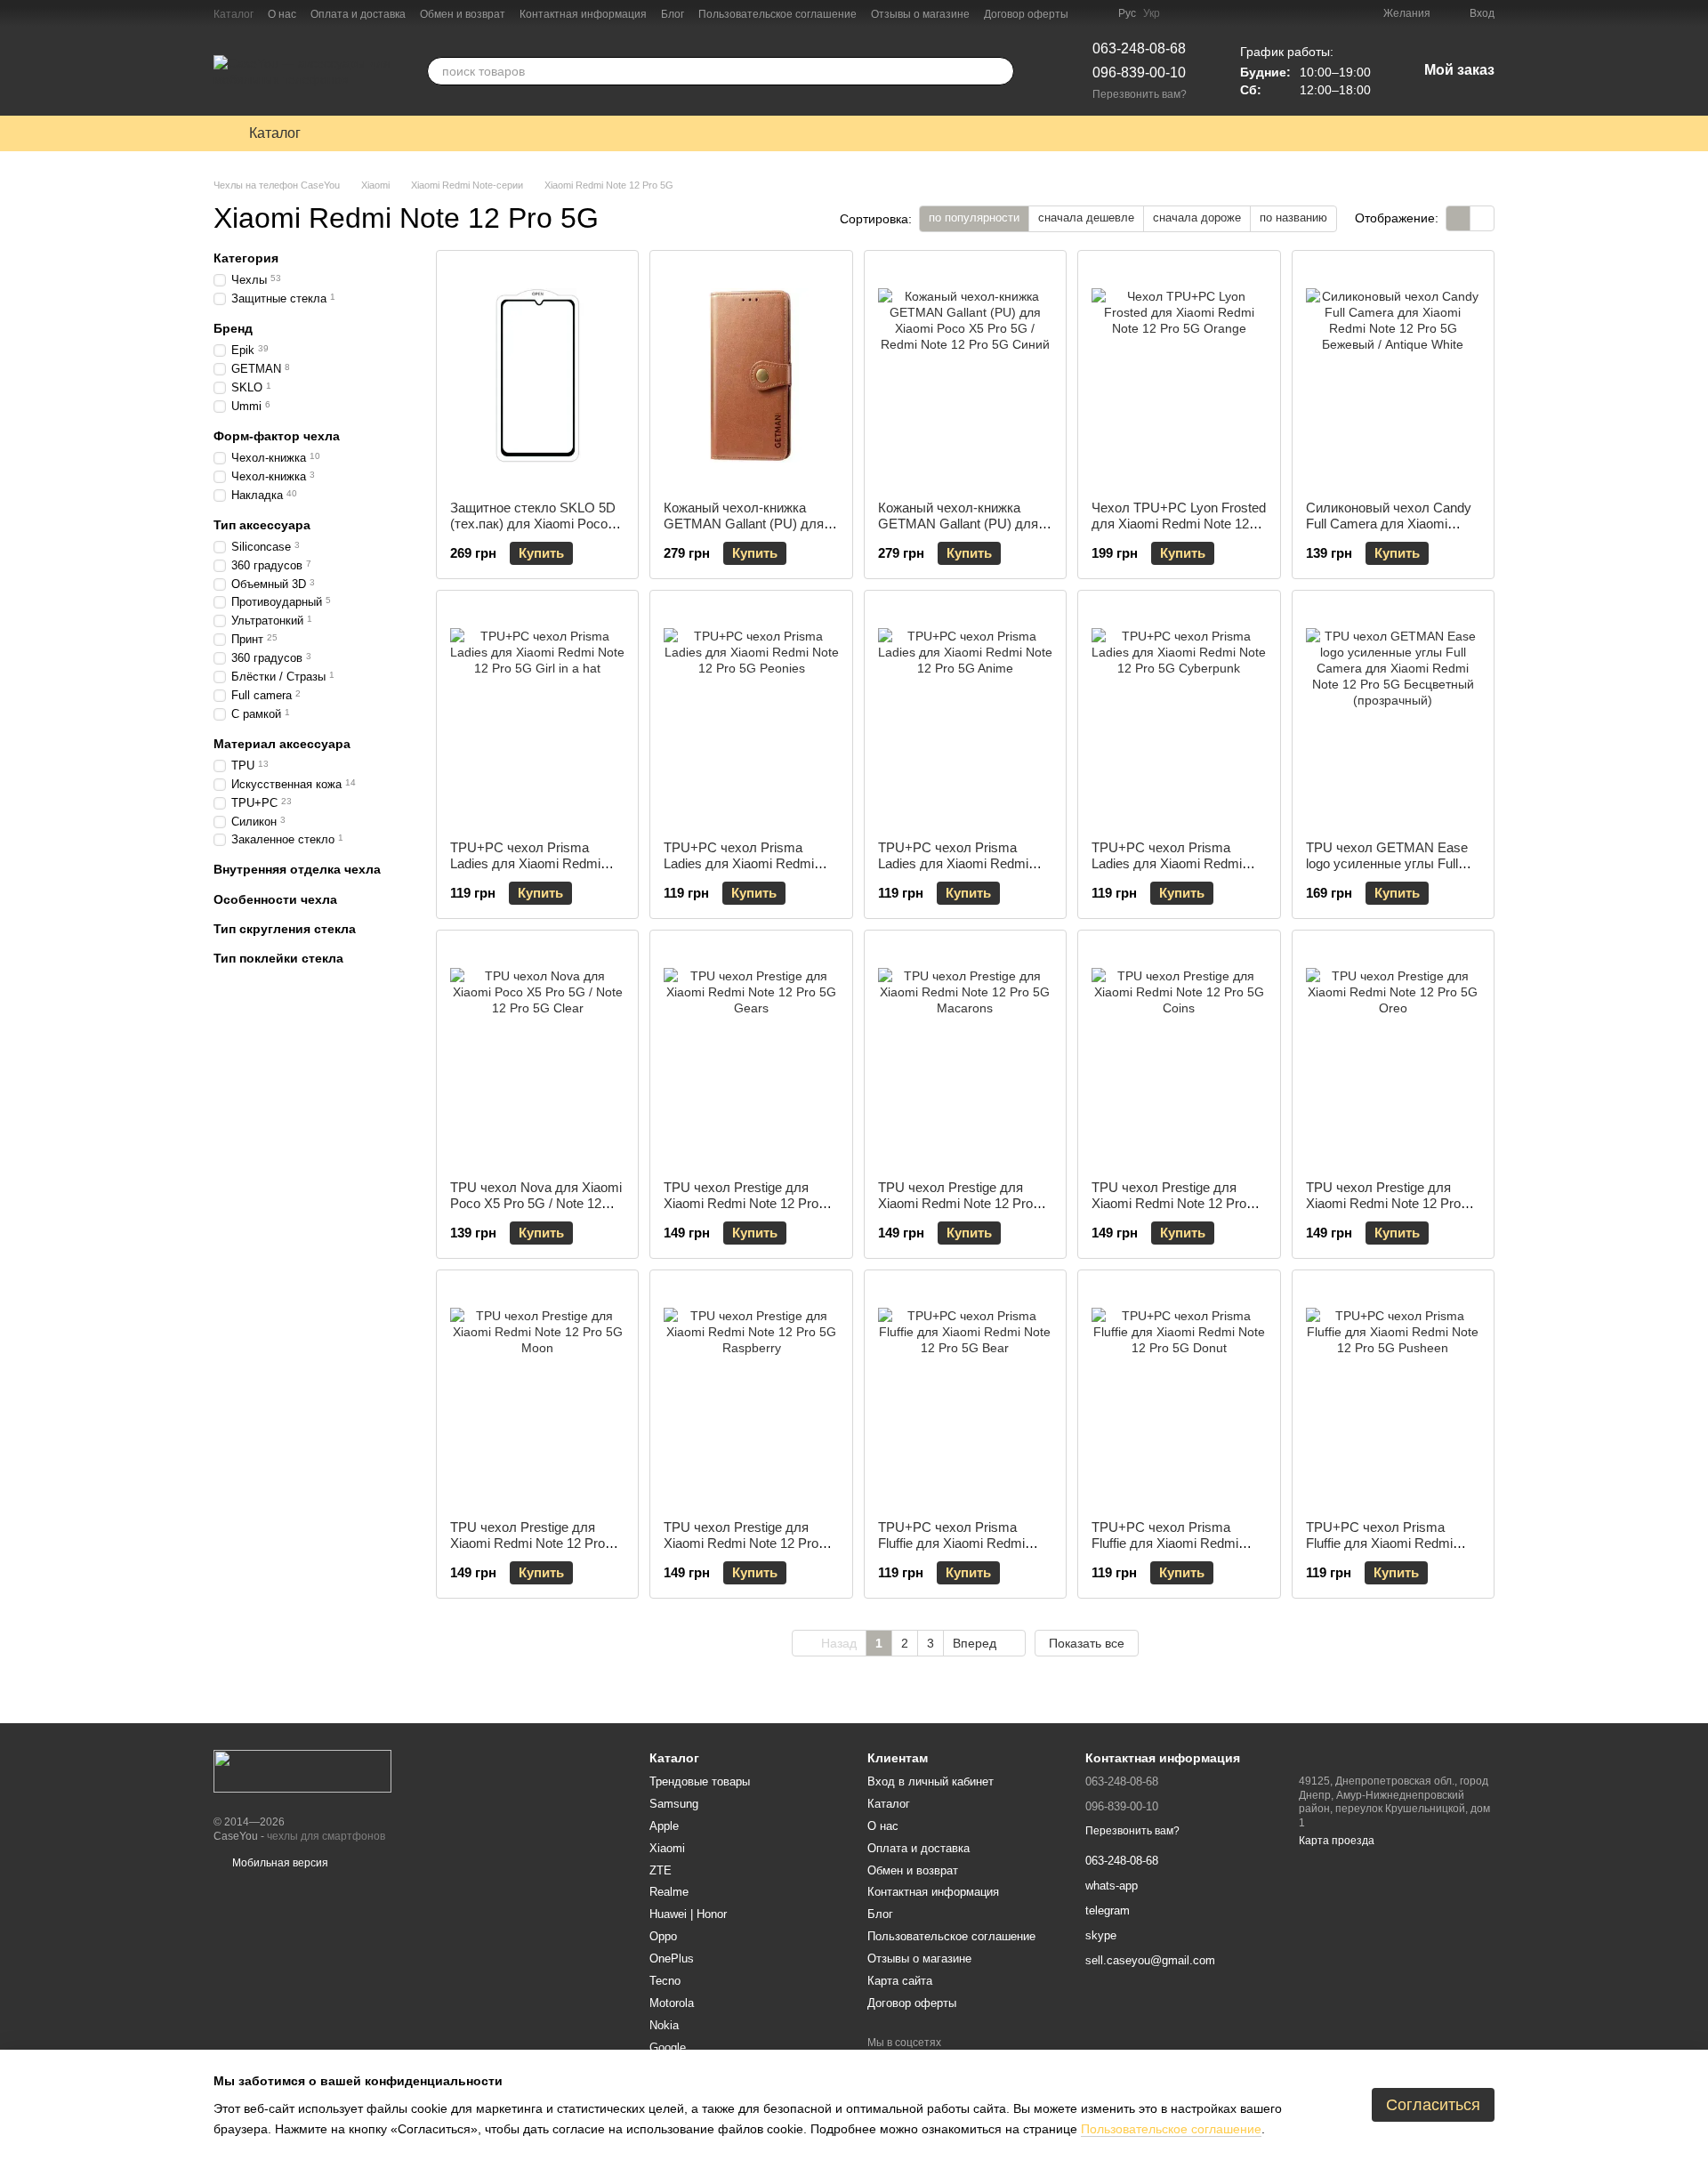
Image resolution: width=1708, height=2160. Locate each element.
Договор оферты (1026, 14)
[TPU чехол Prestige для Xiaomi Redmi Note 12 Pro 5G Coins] (1179, 1055)
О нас (282, 14)
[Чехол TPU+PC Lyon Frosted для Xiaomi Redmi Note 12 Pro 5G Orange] (1179, 375)
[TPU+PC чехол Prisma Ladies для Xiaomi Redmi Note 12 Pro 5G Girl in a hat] (537, 715)
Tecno (665, 1981)
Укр (1152, 13)
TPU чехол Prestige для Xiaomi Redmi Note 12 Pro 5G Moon (528, 1543)
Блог (673, 14)
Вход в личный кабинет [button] (931, 1781)
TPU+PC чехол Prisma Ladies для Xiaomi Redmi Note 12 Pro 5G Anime (953, 863)
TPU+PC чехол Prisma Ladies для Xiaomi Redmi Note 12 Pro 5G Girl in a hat (530, 863)
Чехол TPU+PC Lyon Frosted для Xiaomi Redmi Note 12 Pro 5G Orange (1179, 524)
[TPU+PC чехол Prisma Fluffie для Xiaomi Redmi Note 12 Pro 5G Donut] (1179, 1395)
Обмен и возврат (463, 14)
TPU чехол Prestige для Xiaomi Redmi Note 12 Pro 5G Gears (741, 1203)
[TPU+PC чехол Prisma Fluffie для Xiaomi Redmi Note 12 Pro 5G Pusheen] (1393, 1395)
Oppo (663, 1936)
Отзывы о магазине (920, 14)
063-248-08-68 (1139, 48)
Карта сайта (900, 1981)
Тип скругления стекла (285, 928)
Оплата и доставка (358, 14)
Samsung (674, 1804)
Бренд (233, 328)
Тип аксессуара (262, 524)
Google (668, 2047)
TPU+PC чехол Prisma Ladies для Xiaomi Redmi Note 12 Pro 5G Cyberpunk (1171, 863)
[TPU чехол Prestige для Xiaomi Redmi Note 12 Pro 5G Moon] (537, 1395)
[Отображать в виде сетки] (1458, 218)
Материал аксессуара (282, 743)
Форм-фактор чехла (277, 436)
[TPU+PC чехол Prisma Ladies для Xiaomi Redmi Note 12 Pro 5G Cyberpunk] (1179, 715)
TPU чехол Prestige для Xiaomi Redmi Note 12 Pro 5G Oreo (1383, 1203)
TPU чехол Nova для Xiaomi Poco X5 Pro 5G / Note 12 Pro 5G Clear (536, 1203)
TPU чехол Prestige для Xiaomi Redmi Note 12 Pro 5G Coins (1169, 1203)
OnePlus (672, 1959)
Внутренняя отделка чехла (297, 869)
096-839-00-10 (1139, 73)
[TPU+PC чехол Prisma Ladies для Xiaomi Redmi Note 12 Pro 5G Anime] (965, 715)
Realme (669, 1892)
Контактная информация (583, 14)
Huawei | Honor (688, 1914)
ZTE (661, 1870)
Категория (246, 258)
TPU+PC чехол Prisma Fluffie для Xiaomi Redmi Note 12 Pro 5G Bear (951, 1543)
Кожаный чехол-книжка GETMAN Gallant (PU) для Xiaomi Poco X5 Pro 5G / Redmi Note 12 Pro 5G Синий (965, 532)
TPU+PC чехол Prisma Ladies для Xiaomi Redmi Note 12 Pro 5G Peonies (739, 863)
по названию (1293, 218)
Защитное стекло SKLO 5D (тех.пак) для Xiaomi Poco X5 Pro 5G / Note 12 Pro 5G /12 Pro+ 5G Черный (533, 532)
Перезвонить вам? (1140, 94)
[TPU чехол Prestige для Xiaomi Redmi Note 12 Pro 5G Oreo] (1393, 1055)
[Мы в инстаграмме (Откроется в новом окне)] (1093, 13)
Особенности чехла (275, 899)
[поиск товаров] (1000, 71)
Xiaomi (667, 1848)
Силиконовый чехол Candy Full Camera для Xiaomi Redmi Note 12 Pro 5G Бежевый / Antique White (1389, 532)
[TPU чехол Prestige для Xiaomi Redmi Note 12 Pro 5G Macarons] (965, 1055)
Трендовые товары (700, 1781)
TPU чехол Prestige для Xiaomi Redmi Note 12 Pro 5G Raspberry (741, 1543)
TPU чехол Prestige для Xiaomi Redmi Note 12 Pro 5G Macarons (955, 1203)
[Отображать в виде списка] (1482, 218)
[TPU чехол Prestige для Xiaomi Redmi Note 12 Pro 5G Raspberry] (751, 1395)
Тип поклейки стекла (278, 958)
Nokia (664, 2025)
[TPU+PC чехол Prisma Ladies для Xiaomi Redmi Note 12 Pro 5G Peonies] (751, 715)
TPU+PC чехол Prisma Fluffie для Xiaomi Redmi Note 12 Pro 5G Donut (1165, 1543)
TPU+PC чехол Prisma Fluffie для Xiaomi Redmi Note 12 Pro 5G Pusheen (1379, 1543)
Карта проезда (1337, 1841)
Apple (664, 1826)
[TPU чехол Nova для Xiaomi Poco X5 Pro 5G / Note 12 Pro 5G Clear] (537, 1055)
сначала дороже (1197, 218)
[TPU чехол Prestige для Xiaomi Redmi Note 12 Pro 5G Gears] (751, 1055)
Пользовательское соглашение (777, 14)
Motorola (672, 2003)
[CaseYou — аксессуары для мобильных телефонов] (302, 1770)
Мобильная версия (279, 1863)
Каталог (234, 14)
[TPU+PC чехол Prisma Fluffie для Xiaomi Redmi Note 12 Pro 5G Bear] (965, 1395)
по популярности (974, 218)
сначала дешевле (1086, 218)
